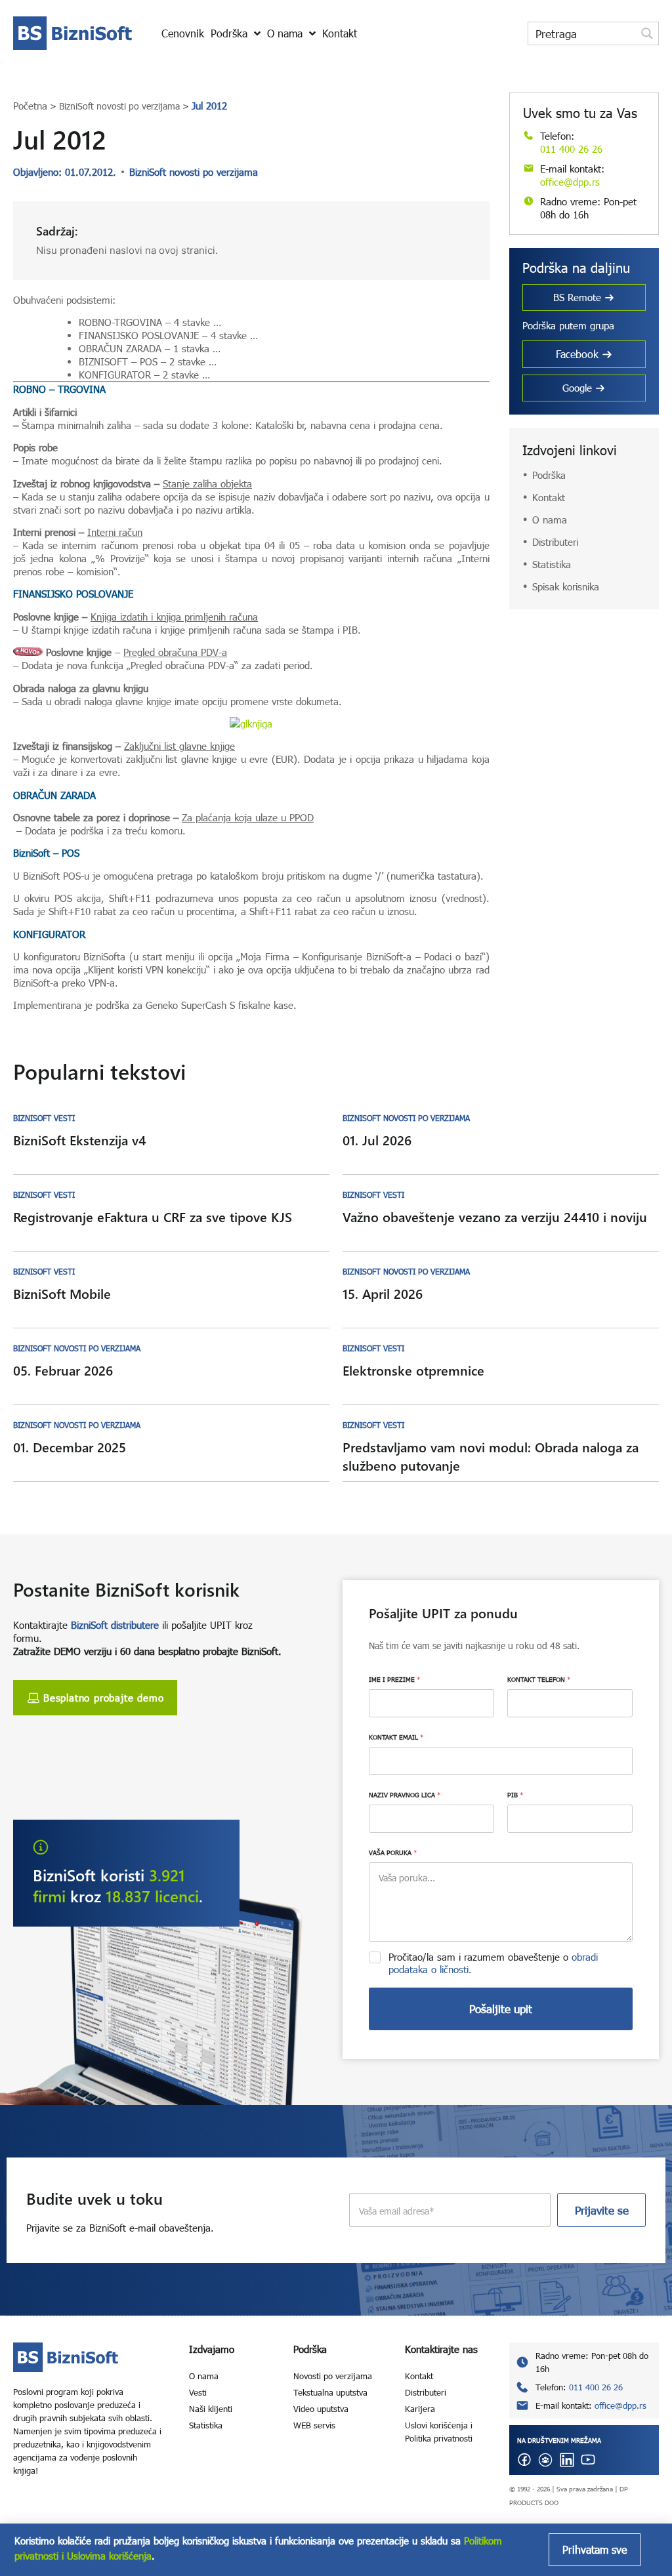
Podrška (549, 475)
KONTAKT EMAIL (396, 1737)
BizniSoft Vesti (44, 1118)
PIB (515, 1795)
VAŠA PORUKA (393, 1852)
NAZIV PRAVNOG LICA (405, 1795)
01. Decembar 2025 (70, 1447)
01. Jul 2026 (377, 1140)
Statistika (552, 564)
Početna (30, 106)
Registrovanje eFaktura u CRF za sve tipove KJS (153, 1216)
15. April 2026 (383, 1293)
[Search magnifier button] (647, 33)
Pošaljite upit (501, 2009)
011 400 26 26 (571, 149)
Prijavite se (602, 2210)
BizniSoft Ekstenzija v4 (80, 1140)
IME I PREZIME (394, 1679)
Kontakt (549, 497)
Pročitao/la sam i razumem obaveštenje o (493, 1963)
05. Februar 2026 (63, 1370)
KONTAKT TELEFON (539, 1679)
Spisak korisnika (566, 586)
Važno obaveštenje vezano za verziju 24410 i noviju (495, 1216)
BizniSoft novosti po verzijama (119, 106)
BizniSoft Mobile (62, 1293)
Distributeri (555, 542)
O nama (550, 520)
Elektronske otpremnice (413, 1370)
